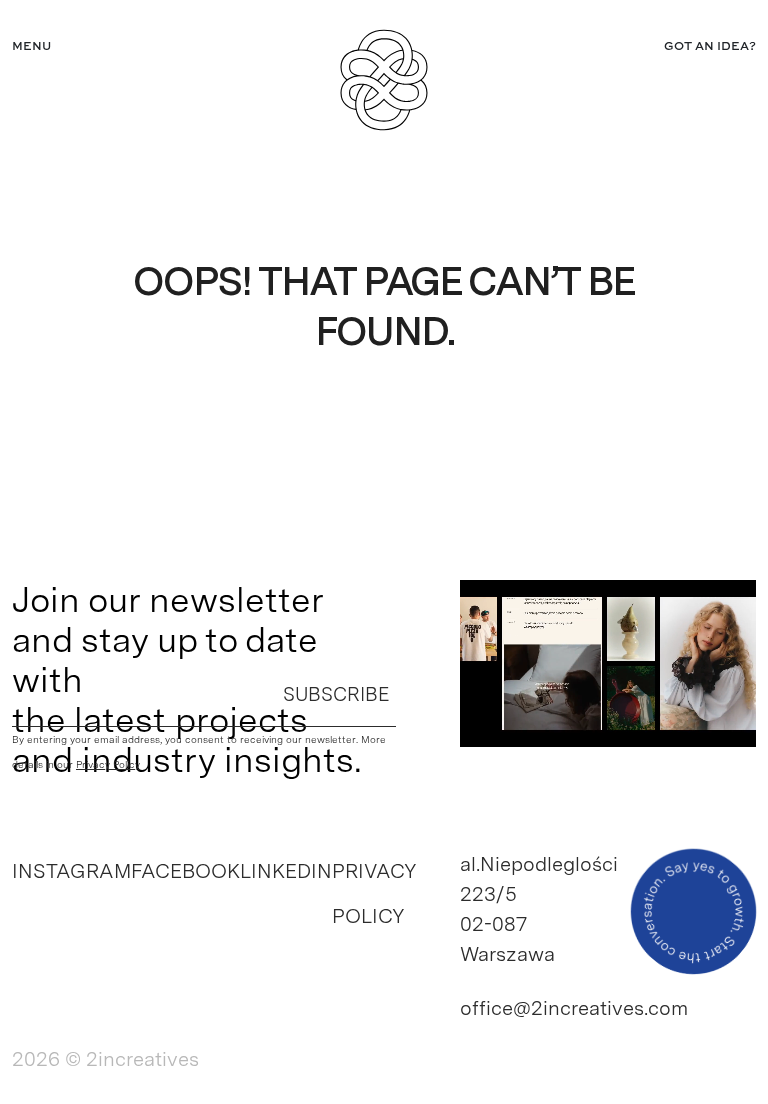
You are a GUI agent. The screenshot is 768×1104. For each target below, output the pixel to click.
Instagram (71, 871)
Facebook (185, 871)
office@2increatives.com (528, 1008)
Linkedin (286, 871)
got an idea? (710, 47)
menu (31, 47)
